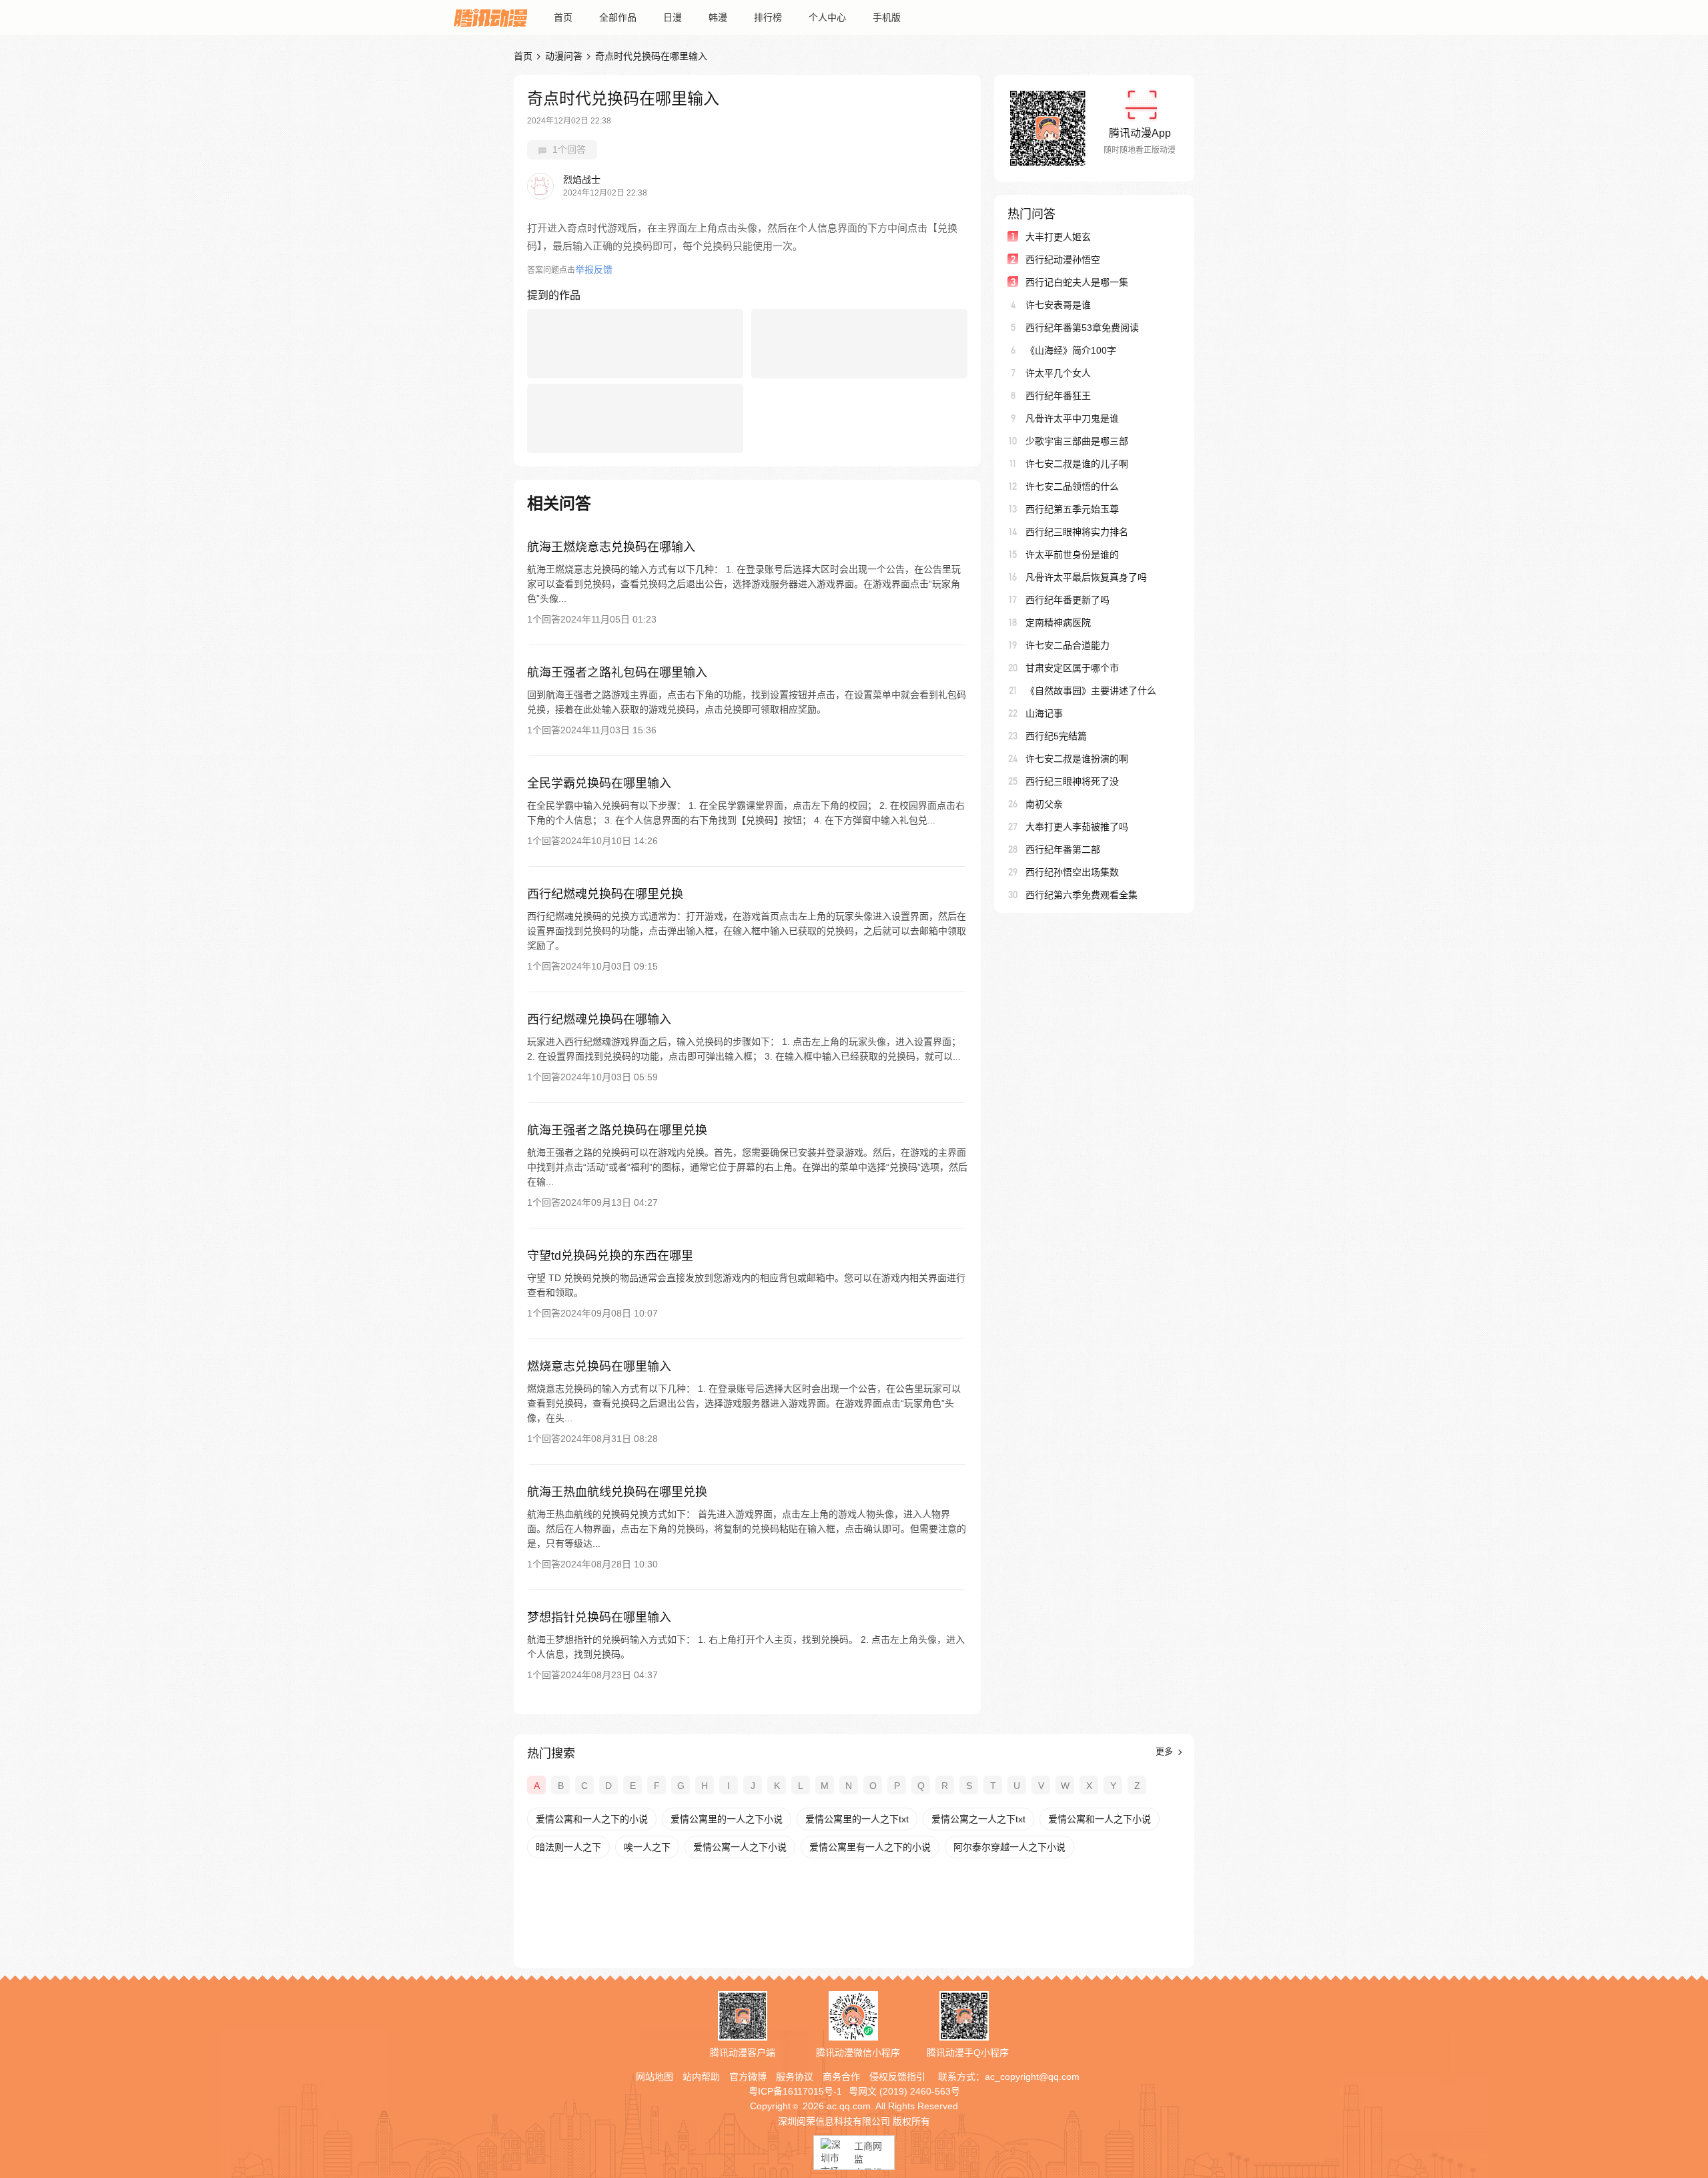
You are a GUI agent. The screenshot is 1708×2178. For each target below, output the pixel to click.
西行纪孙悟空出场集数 (1072, 872)
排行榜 (768, 17)
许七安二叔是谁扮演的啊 (1077, 759)
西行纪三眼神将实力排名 (1077, 532)
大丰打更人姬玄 (1058, 237)
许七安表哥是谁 (1058, 305)
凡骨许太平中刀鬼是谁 (1072, 418)
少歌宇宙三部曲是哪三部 (1077, 441)
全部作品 (618, 17)
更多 (1166, 1751)
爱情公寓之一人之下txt (978, 1819)
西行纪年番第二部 (1063, 849)
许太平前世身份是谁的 (1072, 555)
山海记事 (1044, 713)
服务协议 (795, 2077)
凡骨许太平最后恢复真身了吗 (1086, 577)
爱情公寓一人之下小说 (740, 1847)
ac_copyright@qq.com (1032, 2077)
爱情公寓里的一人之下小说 (727, 1819)
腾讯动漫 (490, 17)
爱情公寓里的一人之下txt (857, 1819)
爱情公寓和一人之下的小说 (592, 1819)
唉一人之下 (647, 1847)
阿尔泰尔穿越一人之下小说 (1009, 1847)
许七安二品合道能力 (1067, 645)
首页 (563, 17)
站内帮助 (701, 2077)
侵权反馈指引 (897, 2077)
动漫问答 (564, 56)
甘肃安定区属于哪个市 (1072, 668)
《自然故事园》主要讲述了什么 (1091, 691)
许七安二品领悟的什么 (1072, 486)
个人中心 (827, 17)
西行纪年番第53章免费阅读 (1082, 328)
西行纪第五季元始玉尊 (1072, 509)
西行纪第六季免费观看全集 (1082, 895)
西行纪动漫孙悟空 (1063, 260)
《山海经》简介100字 (1071, 350)
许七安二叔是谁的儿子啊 (1077, 464)
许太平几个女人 (1058, 373)
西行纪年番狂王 (1058, 396)
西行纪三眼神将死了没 (1072, 781)
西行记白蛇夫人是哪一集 (1077, 282)
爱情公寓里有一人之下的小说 (870, 1847)
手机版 (887, 17)
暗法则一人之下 (568, 1847)
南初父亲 (1044, 804)
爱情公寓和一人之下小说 (1100, 1819)
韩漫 (718, 17)
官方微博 (748, 2077)
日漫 (673, 17)
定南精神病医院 (1058, 623)
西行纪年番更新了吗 (1067, 600)
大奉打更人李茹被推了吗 (1077, 827)
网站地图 (655, 2077)
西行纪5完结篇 (1056, 736)
